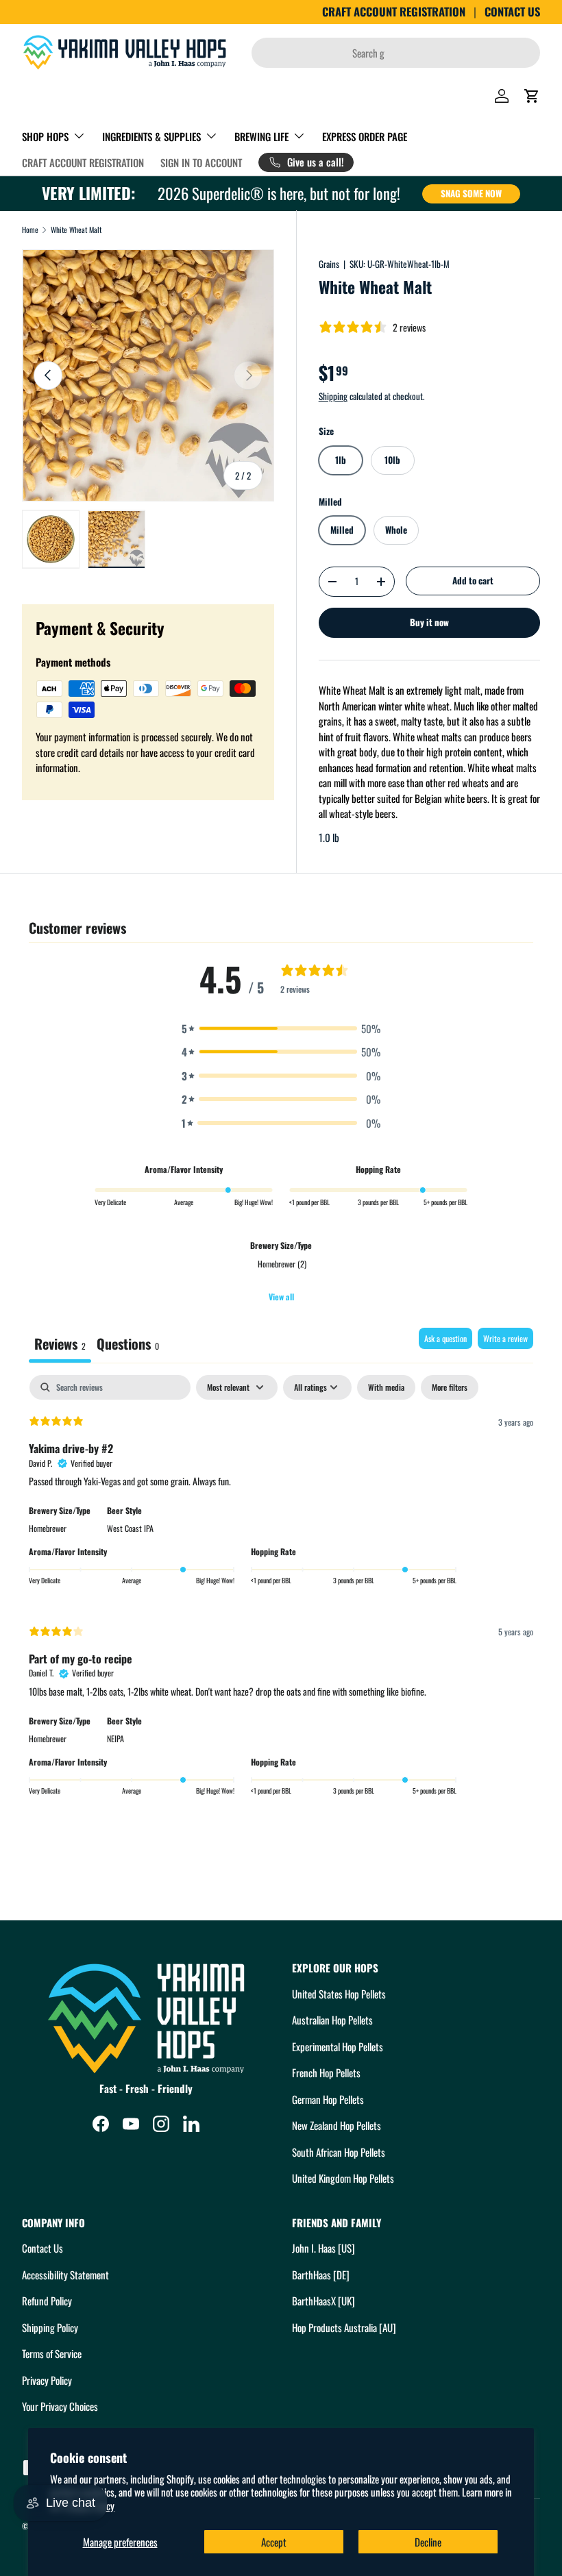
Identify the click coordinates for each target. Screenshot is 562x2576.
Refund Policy (47, 2301)
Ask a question (445, 1338)
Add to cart (473, 580)
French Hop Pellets (326, 2072)
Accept (274, 2542)
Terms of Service (52, 2353)
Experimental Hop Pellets (338, 2046)
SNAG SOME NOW (471, 193)
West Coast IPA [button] (130, 1528)
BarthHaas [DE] (321, 2275)
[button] (532, 96)
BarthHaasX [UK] (323, 2301)
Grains (329, 264)
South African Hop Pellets (339, 2152)
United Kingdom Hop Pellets (343, 2178)
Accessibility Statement (65, 2275)
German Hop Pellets (328, 2099)
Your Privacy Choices (60, 2406)
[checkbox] (386, 1387)
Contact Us (42, 2248)
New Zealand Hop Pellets (337, 2125)
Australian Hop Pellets (332, 2020)
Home (30, 230)
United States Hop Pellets (339, 1994)
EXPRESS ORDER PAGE (365, 136)
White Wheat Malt (76, 230)
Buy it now (429, 622)
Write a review (505, 1338)
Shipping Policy (50, 2327)
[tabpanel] (281, 1594)
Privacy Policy (47, 2380)
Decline (428, 2542)
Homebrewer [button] (48, 1528)
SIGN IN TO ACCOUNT (201, 162)
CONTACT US (512, 12)
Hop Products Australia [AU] (344, 2327)
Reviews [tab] (60, 1343)
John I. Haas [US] (323, 2248)
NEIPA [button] (115, 1738)
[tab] (128, 1345)
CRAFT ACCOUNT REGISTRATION (394, 12)
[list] (148, 375)
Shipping (333, 396)
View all (281, 1297)
